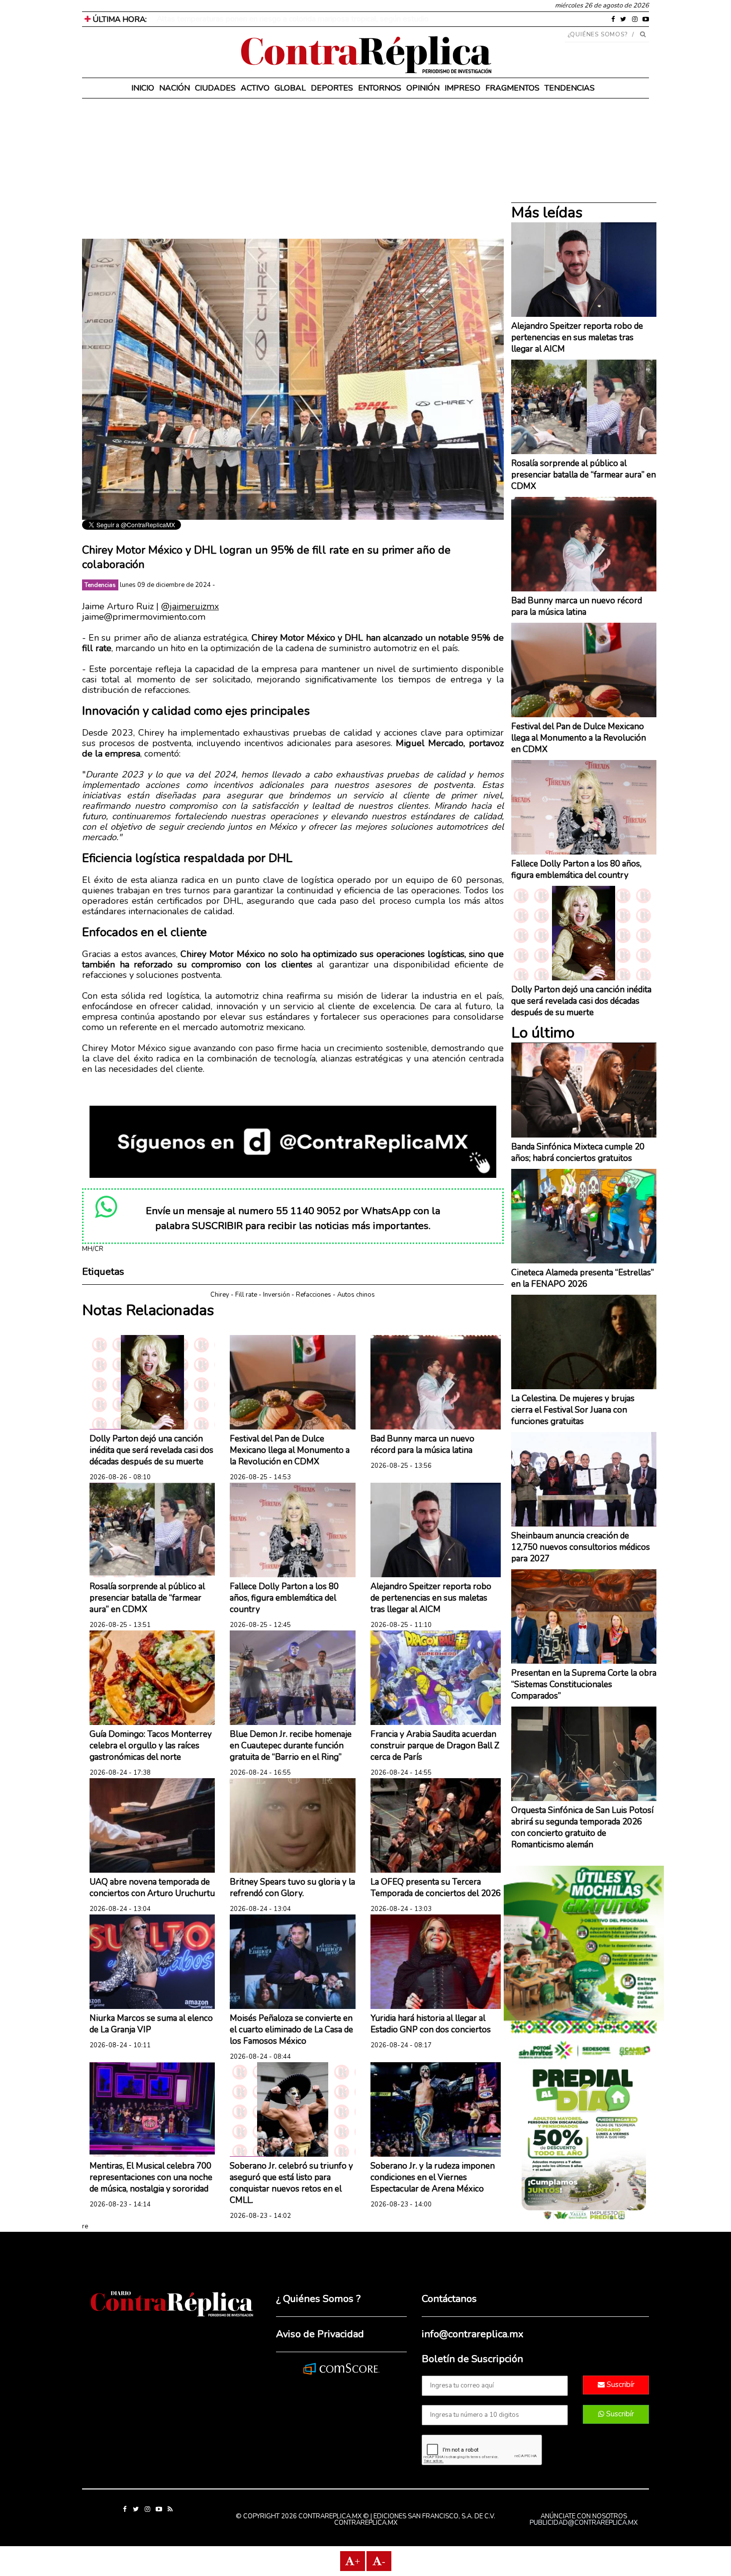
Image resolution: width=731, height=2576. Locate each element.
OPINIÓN (423, 88)
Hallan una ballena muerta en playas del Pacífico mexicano (257, 19)
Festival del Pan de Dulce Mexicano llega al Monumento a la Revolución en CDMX (290, 1450)
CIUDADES (215, 88)
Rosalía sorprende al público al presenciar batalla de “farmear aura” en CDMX (147, 1598)
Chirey (220, 1295)
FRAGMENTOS (512, 88)
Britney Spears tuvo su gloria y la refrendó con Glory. (292, 1888)
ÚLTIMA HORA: (119, 19)
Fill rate (246, 1295)
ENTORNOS (380, 88)
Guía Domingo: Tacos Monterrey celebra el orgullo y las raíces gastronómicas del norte (151, 1746)
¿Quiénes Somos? (598, 34)
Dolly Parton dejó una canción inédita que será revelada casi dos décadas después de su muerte (151, 1450)
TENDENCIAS (570, 88)
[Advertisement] (293, 169)
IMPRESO (462, 88)
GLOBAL (290, 88)
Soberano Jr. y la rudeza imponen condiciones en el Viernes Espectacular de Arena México (433, 2177)
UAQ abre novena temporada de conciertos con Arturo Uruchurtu (152, 1888)
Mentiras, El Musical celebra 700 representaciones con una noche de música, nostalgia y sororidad (151, 2177)
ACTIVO (255, 88)
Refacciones (314, 1295)
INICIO (143, 88)
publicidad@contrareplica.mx (584, 2523)
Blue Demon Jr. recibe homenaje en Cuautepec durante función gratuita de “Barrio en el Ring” (291, 1746)
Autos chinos (356, 1295)
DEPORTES (332, 88)
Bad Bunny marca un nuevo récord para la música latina (422, 1444)
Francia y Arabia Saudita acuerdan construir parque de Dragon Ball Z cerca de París (435, 1746)
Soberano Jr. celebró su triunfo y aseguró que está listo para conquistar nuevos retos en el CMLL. (291, 2183)
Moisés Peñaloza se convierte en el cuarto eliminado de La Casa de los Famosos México (291, 2030)
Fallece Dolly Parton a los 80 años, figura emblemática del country (284, 1598)
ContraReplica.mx (366, 2523)
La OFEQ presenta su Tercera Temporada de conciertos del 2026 (436, 1888)
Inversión (276, 1295)
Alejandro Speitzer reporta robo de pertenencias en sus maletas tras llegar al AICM (431, 1598)
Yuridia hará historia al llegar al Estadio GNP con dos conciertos (431, 2024)
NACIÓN (175, 88)
